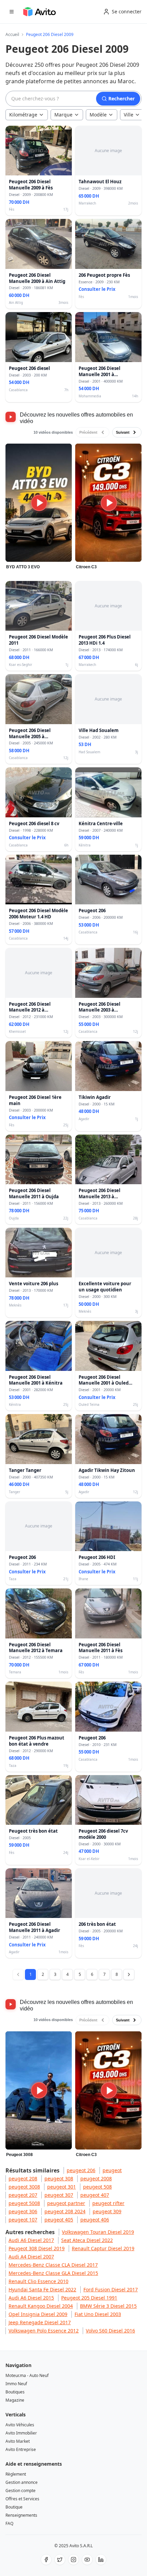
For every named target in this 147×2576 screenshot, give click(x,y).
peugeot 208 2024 (65, 2211)
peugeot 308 (59, 2178)
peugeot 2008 (96, 2178)
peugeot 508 (97, 2187)
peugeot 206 (81, 2170)
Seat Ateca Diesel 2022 (87, 2240)
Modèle (98, 115)
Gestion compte (21, 2491)
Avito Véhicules (20, 2425)
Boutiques (15, 2392)
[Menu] (12, 12)
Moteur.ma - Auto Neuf (27, 2375)
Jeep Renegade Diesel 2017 (40, 2322)
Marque (63, 115)
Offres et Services (22, 2499)
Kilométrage (23, 115)
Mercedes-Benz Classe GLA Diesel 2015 (53, 2273)
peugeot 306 (23, 2211)
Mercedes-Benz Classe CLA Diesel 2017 (53, 2265)
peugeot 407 (95, 2195)
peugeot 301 (62, 2187)
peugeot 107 (23, 2220)
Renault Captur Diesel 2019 (103, 2248)
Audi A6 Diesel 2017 (31, 2240)
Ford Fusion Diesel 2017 (111, 2289)
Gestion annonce (22, 2482)
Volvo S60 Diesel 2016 (110, 2331)
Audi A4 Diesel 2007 (31, 2257)
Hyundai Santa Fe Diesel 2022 (42, 2289)
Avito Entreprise (21, 2449)
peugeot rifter (108, 2203)
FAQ (9, 2523)
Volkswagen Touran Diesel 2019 (98, 2232)
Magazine (15, 2400)
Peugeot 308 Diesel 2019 (37, 2248)
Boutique (14, 2507)
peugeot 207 (23, 2195)
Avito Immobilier (21, 2433)
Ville (129, 115)
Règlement (16, 2474)
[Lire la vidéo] (39, 503)
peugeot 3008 (24, 2187)
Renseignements (21, 2515)
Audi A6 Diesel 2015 (31, 2298)
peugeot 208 (23, 2178)
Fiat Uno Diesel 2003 (98, 2314)
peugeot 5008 (24, 2203)
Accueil (12, 35)
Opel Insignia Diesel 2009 (38, 2314)
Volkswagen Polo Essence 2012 (44, 2331)
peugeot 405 (59, 2220)
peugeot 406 (95, 2220)
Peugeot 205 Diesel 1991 (89, 2298)
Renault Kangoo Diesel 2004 (41, 2306)
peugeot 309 (107, 2211)
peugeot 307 (59, 2195)
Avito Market (18, 2441)
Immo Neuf (16, 2384)
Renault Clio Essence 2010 (38, 2281)
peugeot (112, 2170)
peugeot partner (66, 2203)
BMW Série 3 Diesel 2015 (108, 2306)
